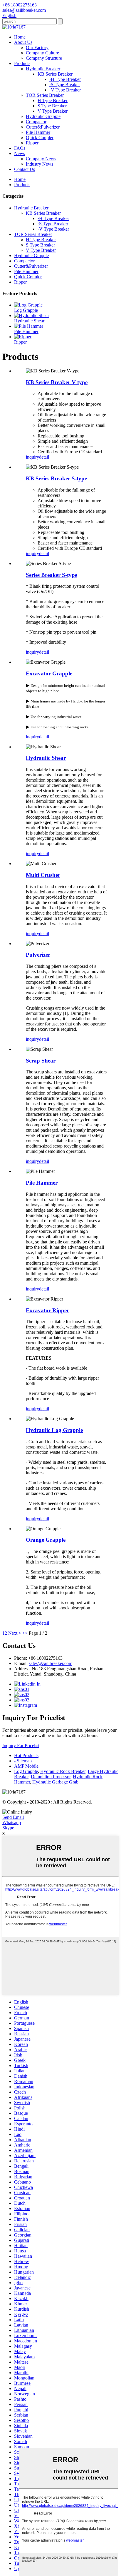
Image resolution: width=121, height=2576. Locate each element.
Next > (15, 1633)
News (20, 153)
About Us (23, 42)
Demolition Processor (51, 1777)
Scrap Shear (41, 1061)
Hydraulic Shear (29, 321)
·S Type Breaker (65, 85)
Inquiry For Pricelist (21, 1745)
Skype (8, 1828)
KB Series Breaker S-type (56, 478)
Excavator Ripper (47, 1310)
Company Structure (44, 58)
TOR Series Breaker (45, 95)
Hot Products (26, 1755)
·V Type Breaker (65, 90)
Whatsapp (12, 1822)
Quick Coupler (40, 138)
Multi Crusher (43, 875)
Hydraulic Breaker (43, 69)
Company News (41, 159)
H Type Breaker (53, 100)
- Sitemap (23, 1761)
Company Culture (42, 53)
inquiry (32, 457)
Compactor (36, 122)
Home (20, 37)
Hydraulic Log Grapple (54, 1430)
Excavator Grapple (49, 673)
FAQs (20, 148)
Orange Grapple (46, 1540)
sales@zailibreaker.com (51, 1663)
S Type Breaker (52, 106)
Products (22, 63)
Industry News (40, 164)
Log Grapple (26, 310)
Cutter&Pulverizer (43, 127)
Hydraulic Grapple (43, 116)
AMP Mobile (26, 1766)
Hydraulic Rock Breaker (63, 1771)
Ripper (32, 143)
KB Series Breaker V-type (57, 382)
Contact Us (25, 169)
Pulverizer (38, 955)
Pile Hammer (38, 132)
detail (44, 457)
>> (25, 1633)
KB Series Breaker (55, 74)
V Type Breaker (53, 111)
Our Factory (37, 48)
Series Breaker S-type (52, 575)
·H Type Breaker (65, 79)
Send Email (13, 1817)
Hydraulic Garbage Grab (55, 1782)
